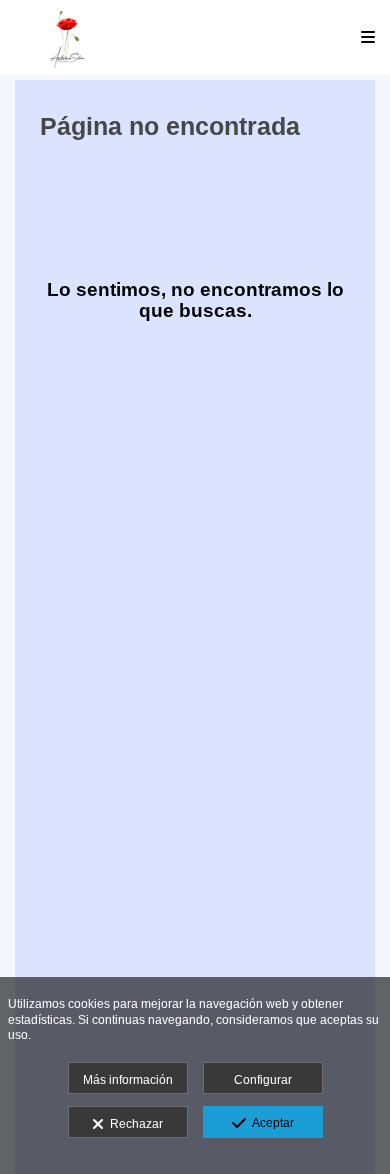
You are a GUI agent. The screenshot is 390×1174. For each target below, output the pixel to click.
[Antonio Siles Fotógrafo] (68, 37)
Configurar (263, 1080)
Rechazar (133, 1124)
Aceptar (270, 1123)
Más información (128, 1080)
